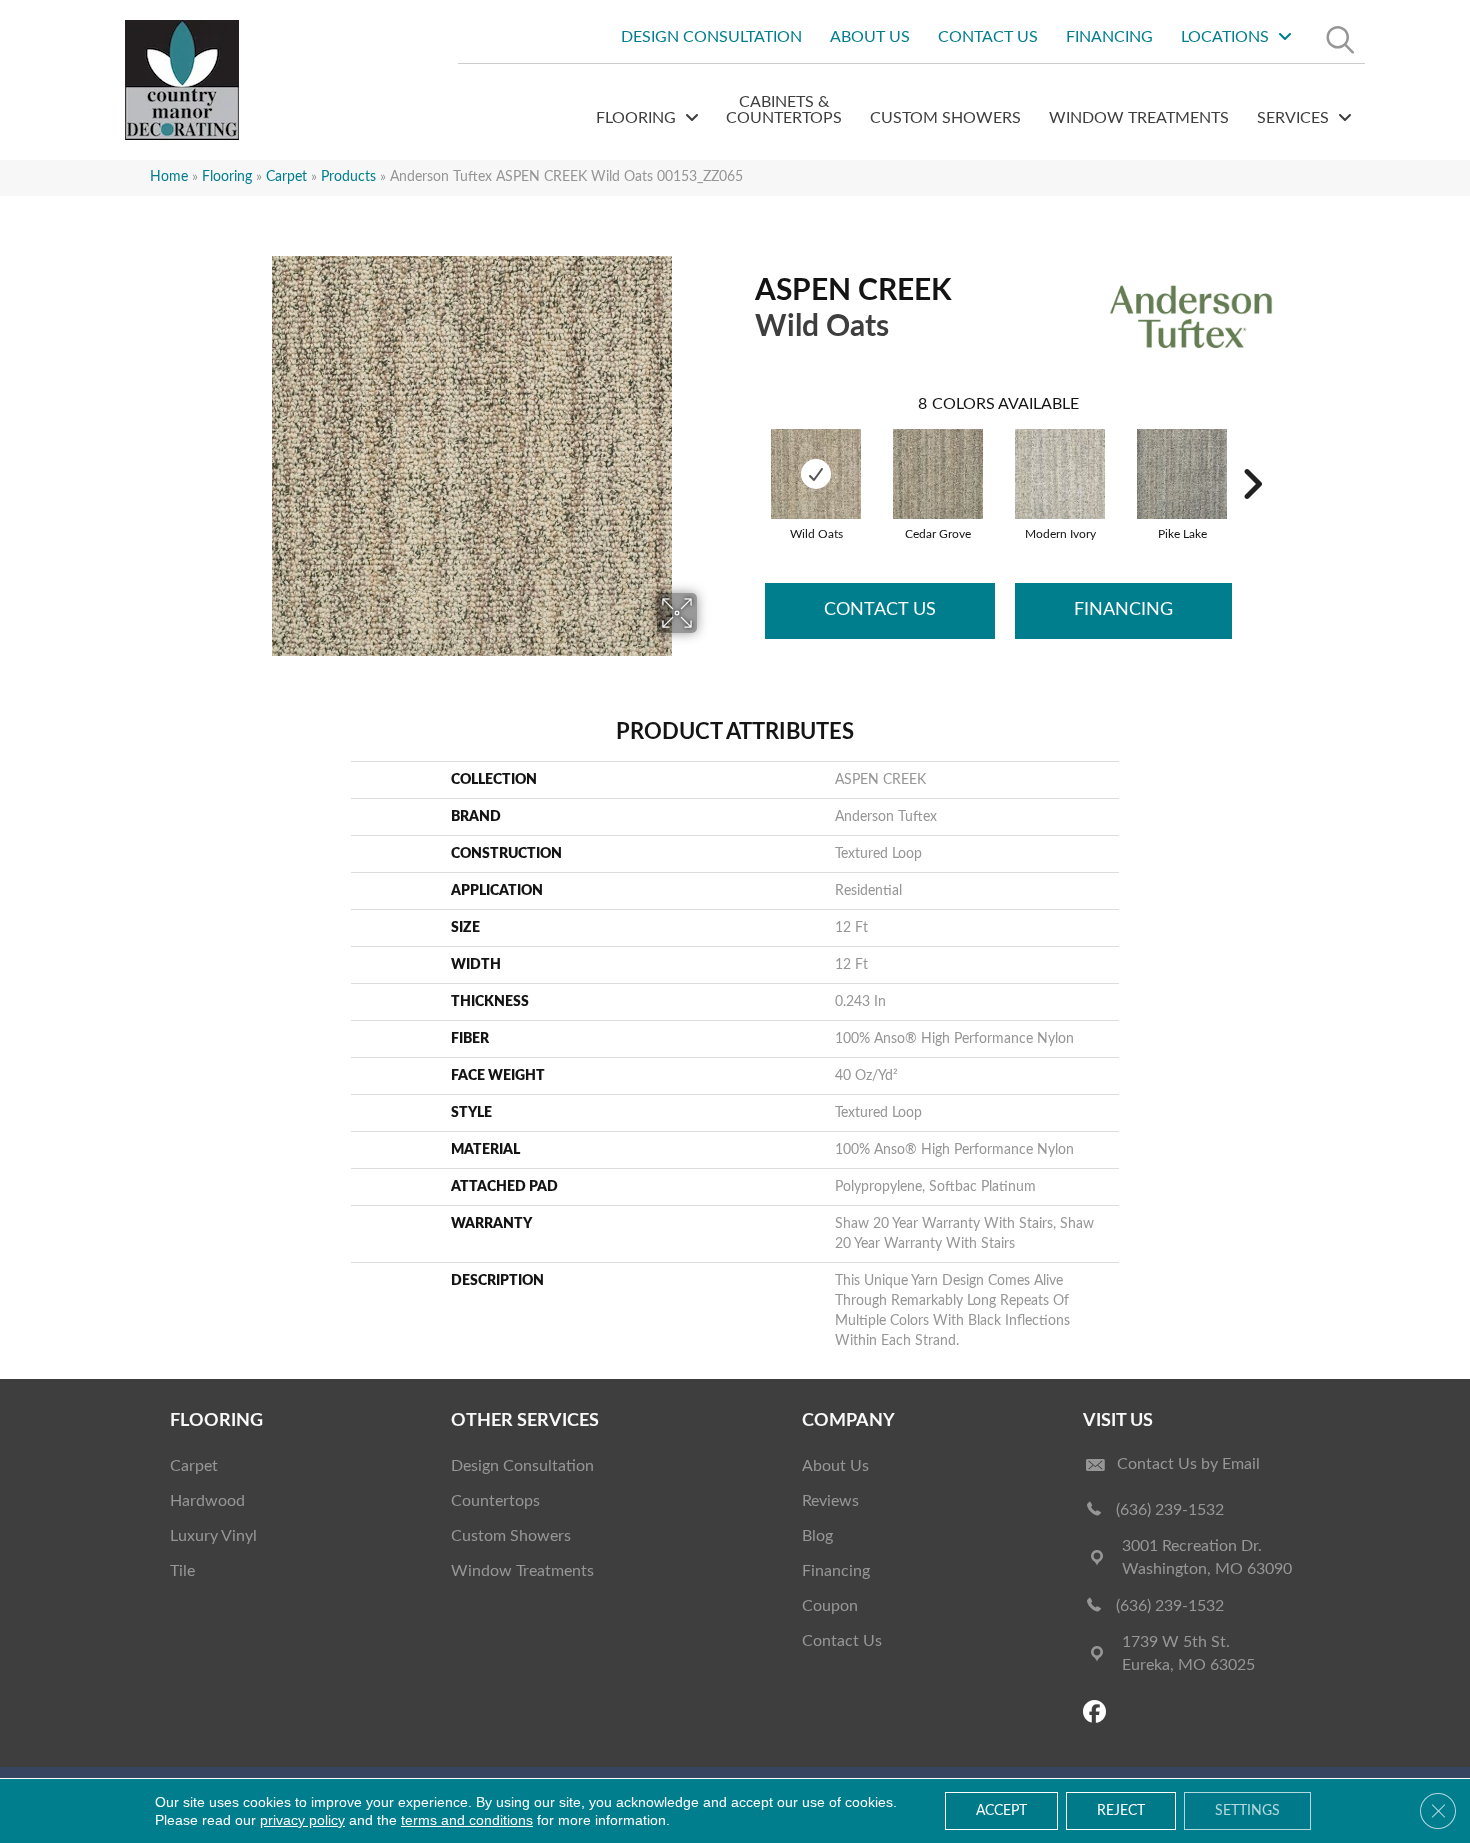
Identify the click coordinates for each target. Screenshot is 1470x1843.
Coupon (830, 1606)
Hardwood (207, 1501)
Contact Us (880, 610)
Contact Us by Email (1188, 1464)
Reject (1121, 1811)
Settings (1247, 1811)
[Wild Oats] (816, 474)
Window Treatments (522, 1571)
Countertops (495, 1501)
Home (169, 177)
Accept (1001, 1811)
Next (1252, 454)
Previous (745, 454)
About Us (835, 1466)
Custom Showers (511, 1536)
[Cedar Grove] (938, 474)
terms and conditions (467, 1820)
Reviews (830, 1501)
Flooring (227, 177)
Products (348, 177)
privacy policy (302, 1820)
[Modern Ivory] (1060, 474)
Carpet (286, 177)
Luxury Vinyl (213, 1536)
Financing (1123, 610)
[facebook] (1097, 1713)
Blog (817, 1536)
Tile (182, 1571)
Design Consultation (522, 1466)
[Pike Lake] (1182, 474)
